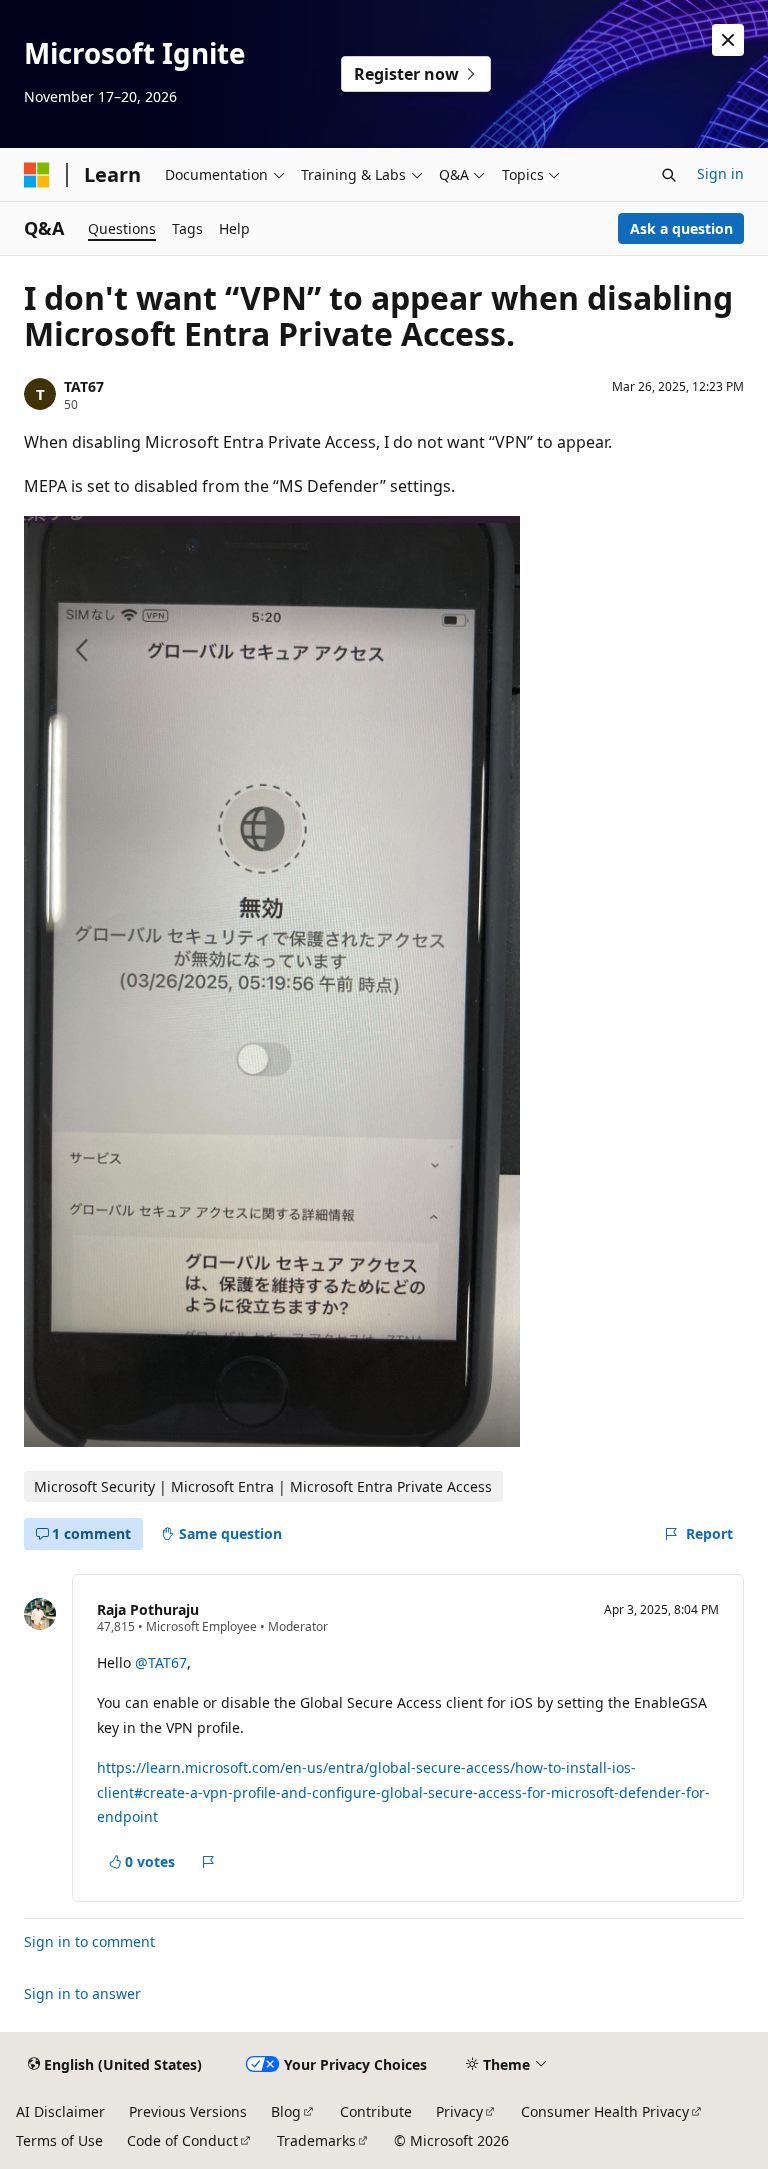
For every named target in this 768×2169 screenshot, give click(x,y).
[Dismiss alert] (728, 40)
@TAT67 (161, 1662)
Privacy (459, 2111)
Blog (286, 2111)
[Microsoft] (37, 175)
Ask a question (681, 228)
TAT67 (84, 386)
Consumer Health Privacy (605, 2111)
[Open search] (669, 175)
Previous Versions (188, 2111)
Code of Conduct (182, 2140)
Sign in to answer (82, 1993)
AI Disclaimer (60, 2111)
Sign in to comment (89, 1941)
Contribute (376, 2111)
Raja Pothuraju (148, 1609)
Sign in (720, 173)
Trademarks (316, 2140)
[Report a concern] (208, 1862)
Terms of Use (59, 2140)
